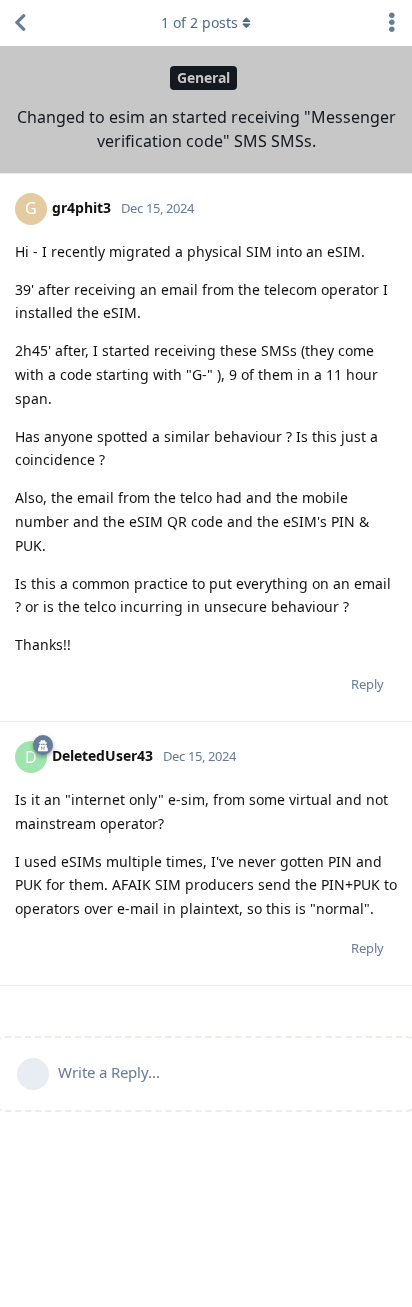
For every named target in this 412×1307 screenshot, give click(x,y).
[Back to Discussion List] (20, 23)
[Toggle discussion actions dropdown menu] (392, 23)
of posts (199, 22)
